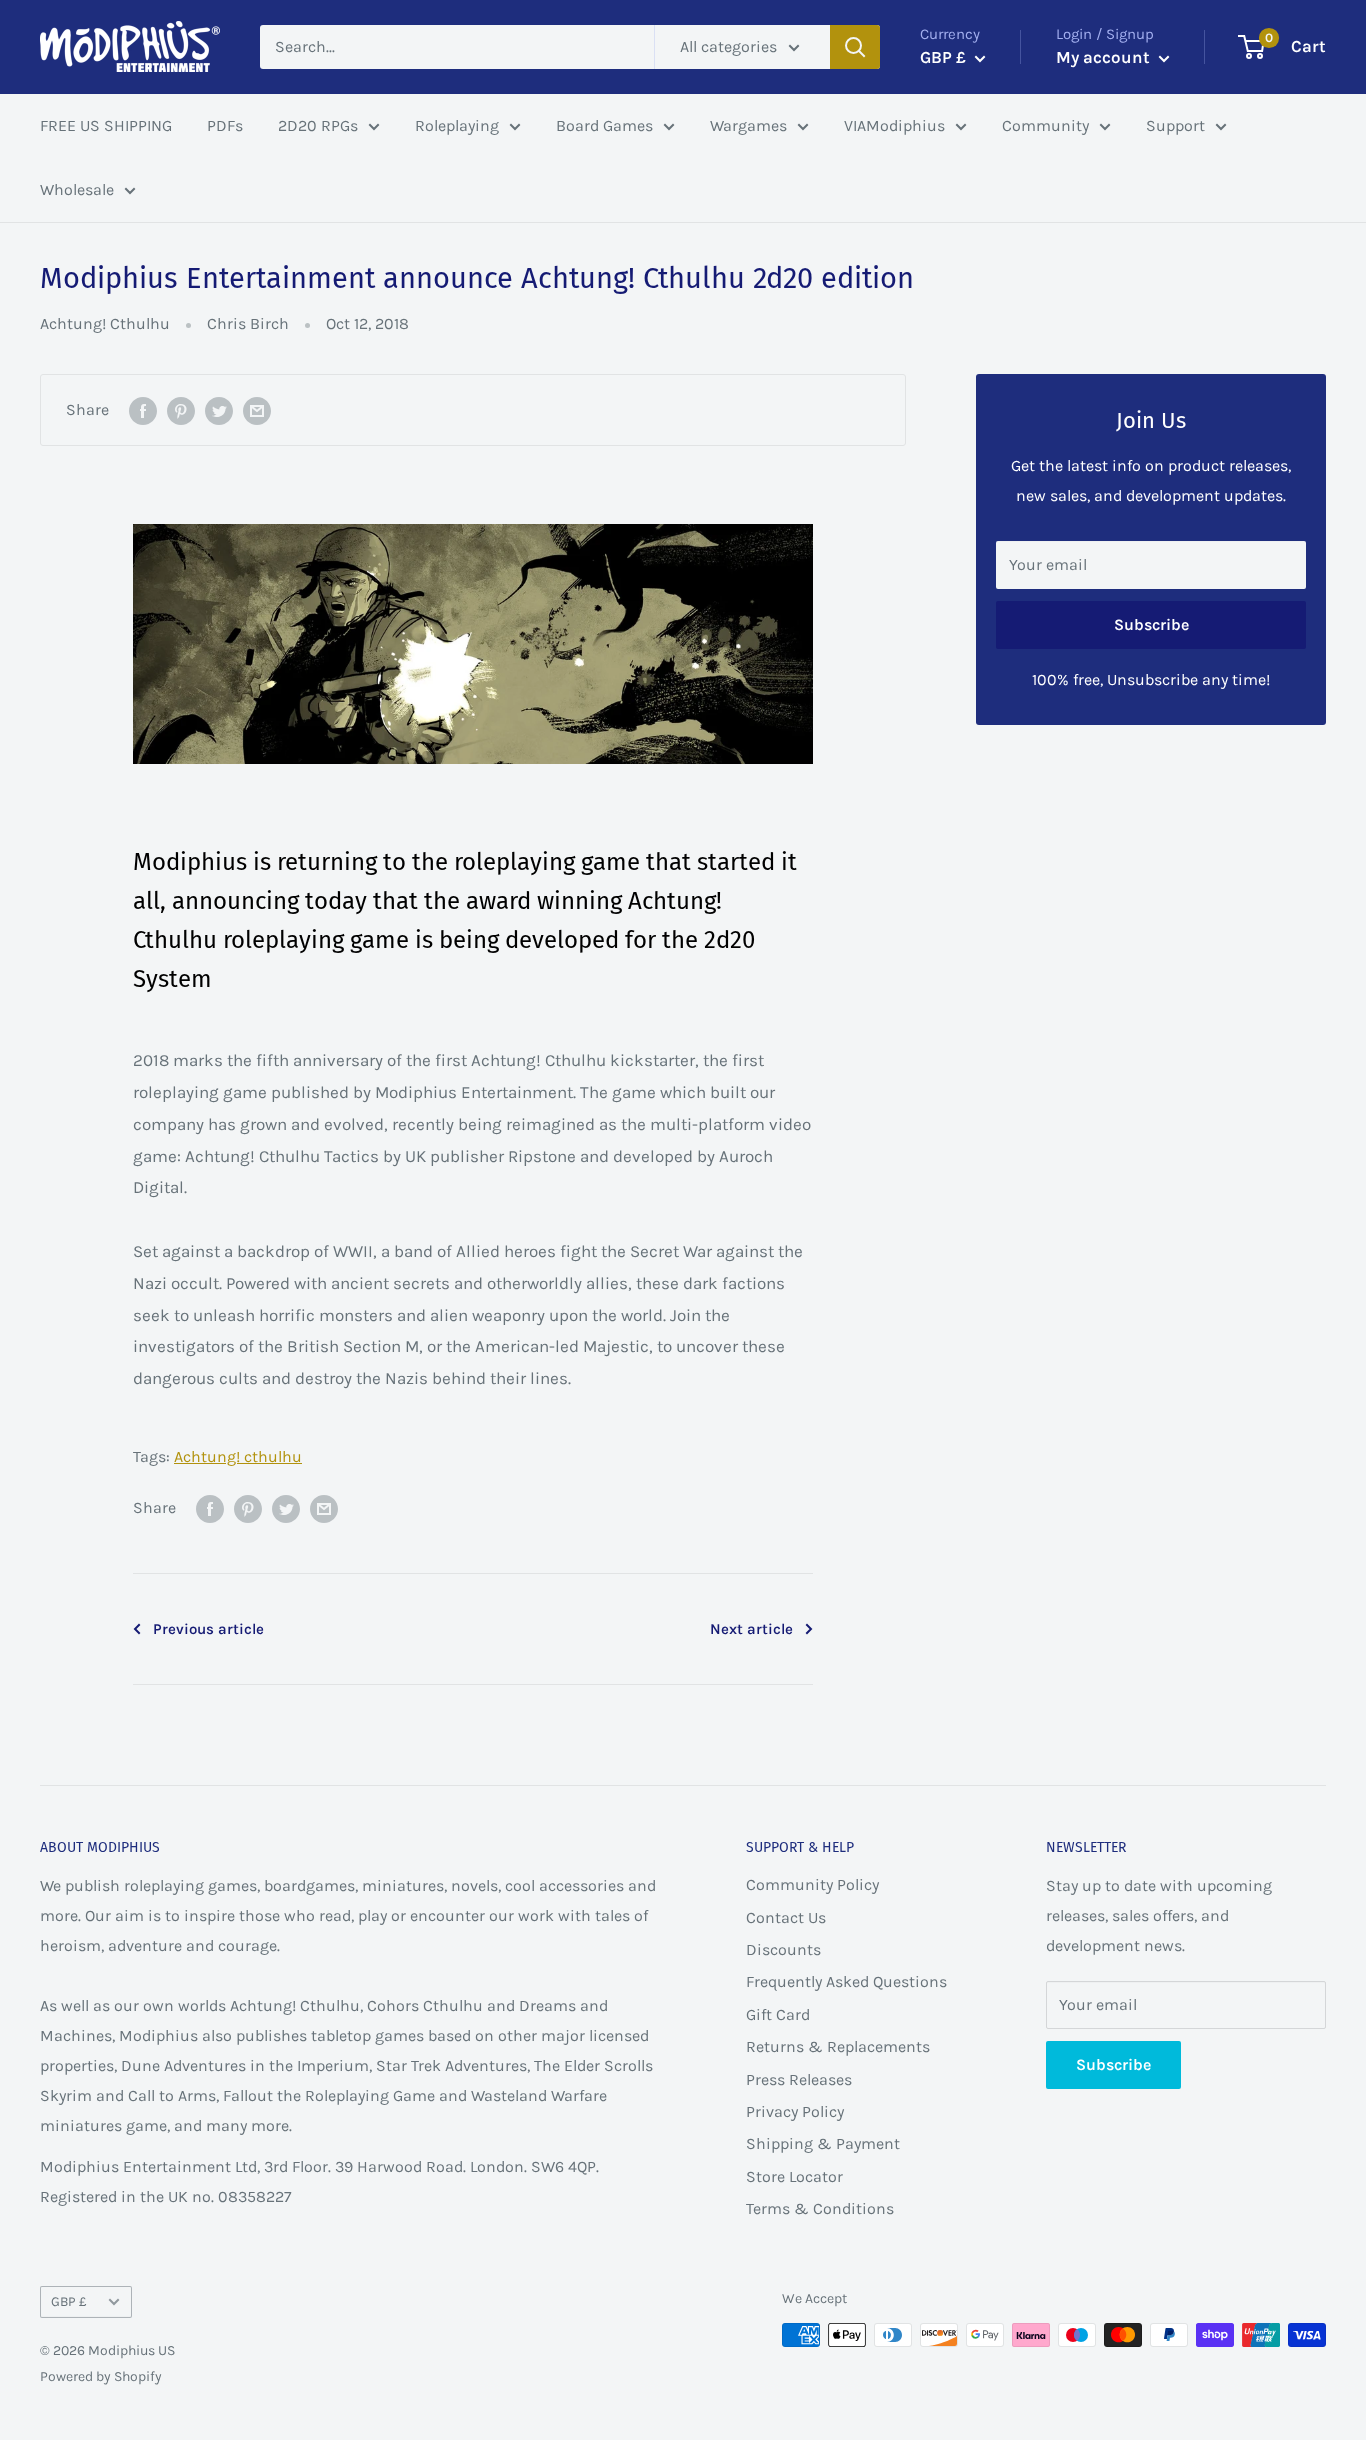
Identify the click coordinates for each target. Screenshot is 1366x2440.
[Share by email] (257, 410)
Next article (751, 1629)
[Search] (855, 47)
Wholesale (77, 189)
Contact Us (786, 1917)
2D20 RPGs (318, 125)
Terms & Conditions (820, 2208)
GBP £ (69, 2301)
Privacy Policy (795, 2111)
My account (1105, 57)
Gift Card (778, 2014)
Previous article (208, 1629)
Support (1175, 125)
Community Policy (812, 1884)
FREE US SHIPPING (106, 125)
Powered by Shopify (101, 2376)
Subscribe (1151, 624)
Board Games (604, 125)
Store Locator (794, 2176)
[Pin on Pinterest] (181, 410)
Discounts (783, 1949)
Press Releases (799, 2079)
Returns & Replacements (838, 2046)
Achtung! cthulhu (238, 1456)
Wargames (748, 125)
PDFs (225, 125)
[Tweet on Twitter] (219, 410)
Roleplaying (457, 125)
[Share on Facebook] (143, 410)
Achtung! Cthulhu (105, 323)
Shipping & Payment (823, 2143)
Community (1045, 125)
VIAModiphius (894, 125)
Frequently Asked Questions (846, 1981)
